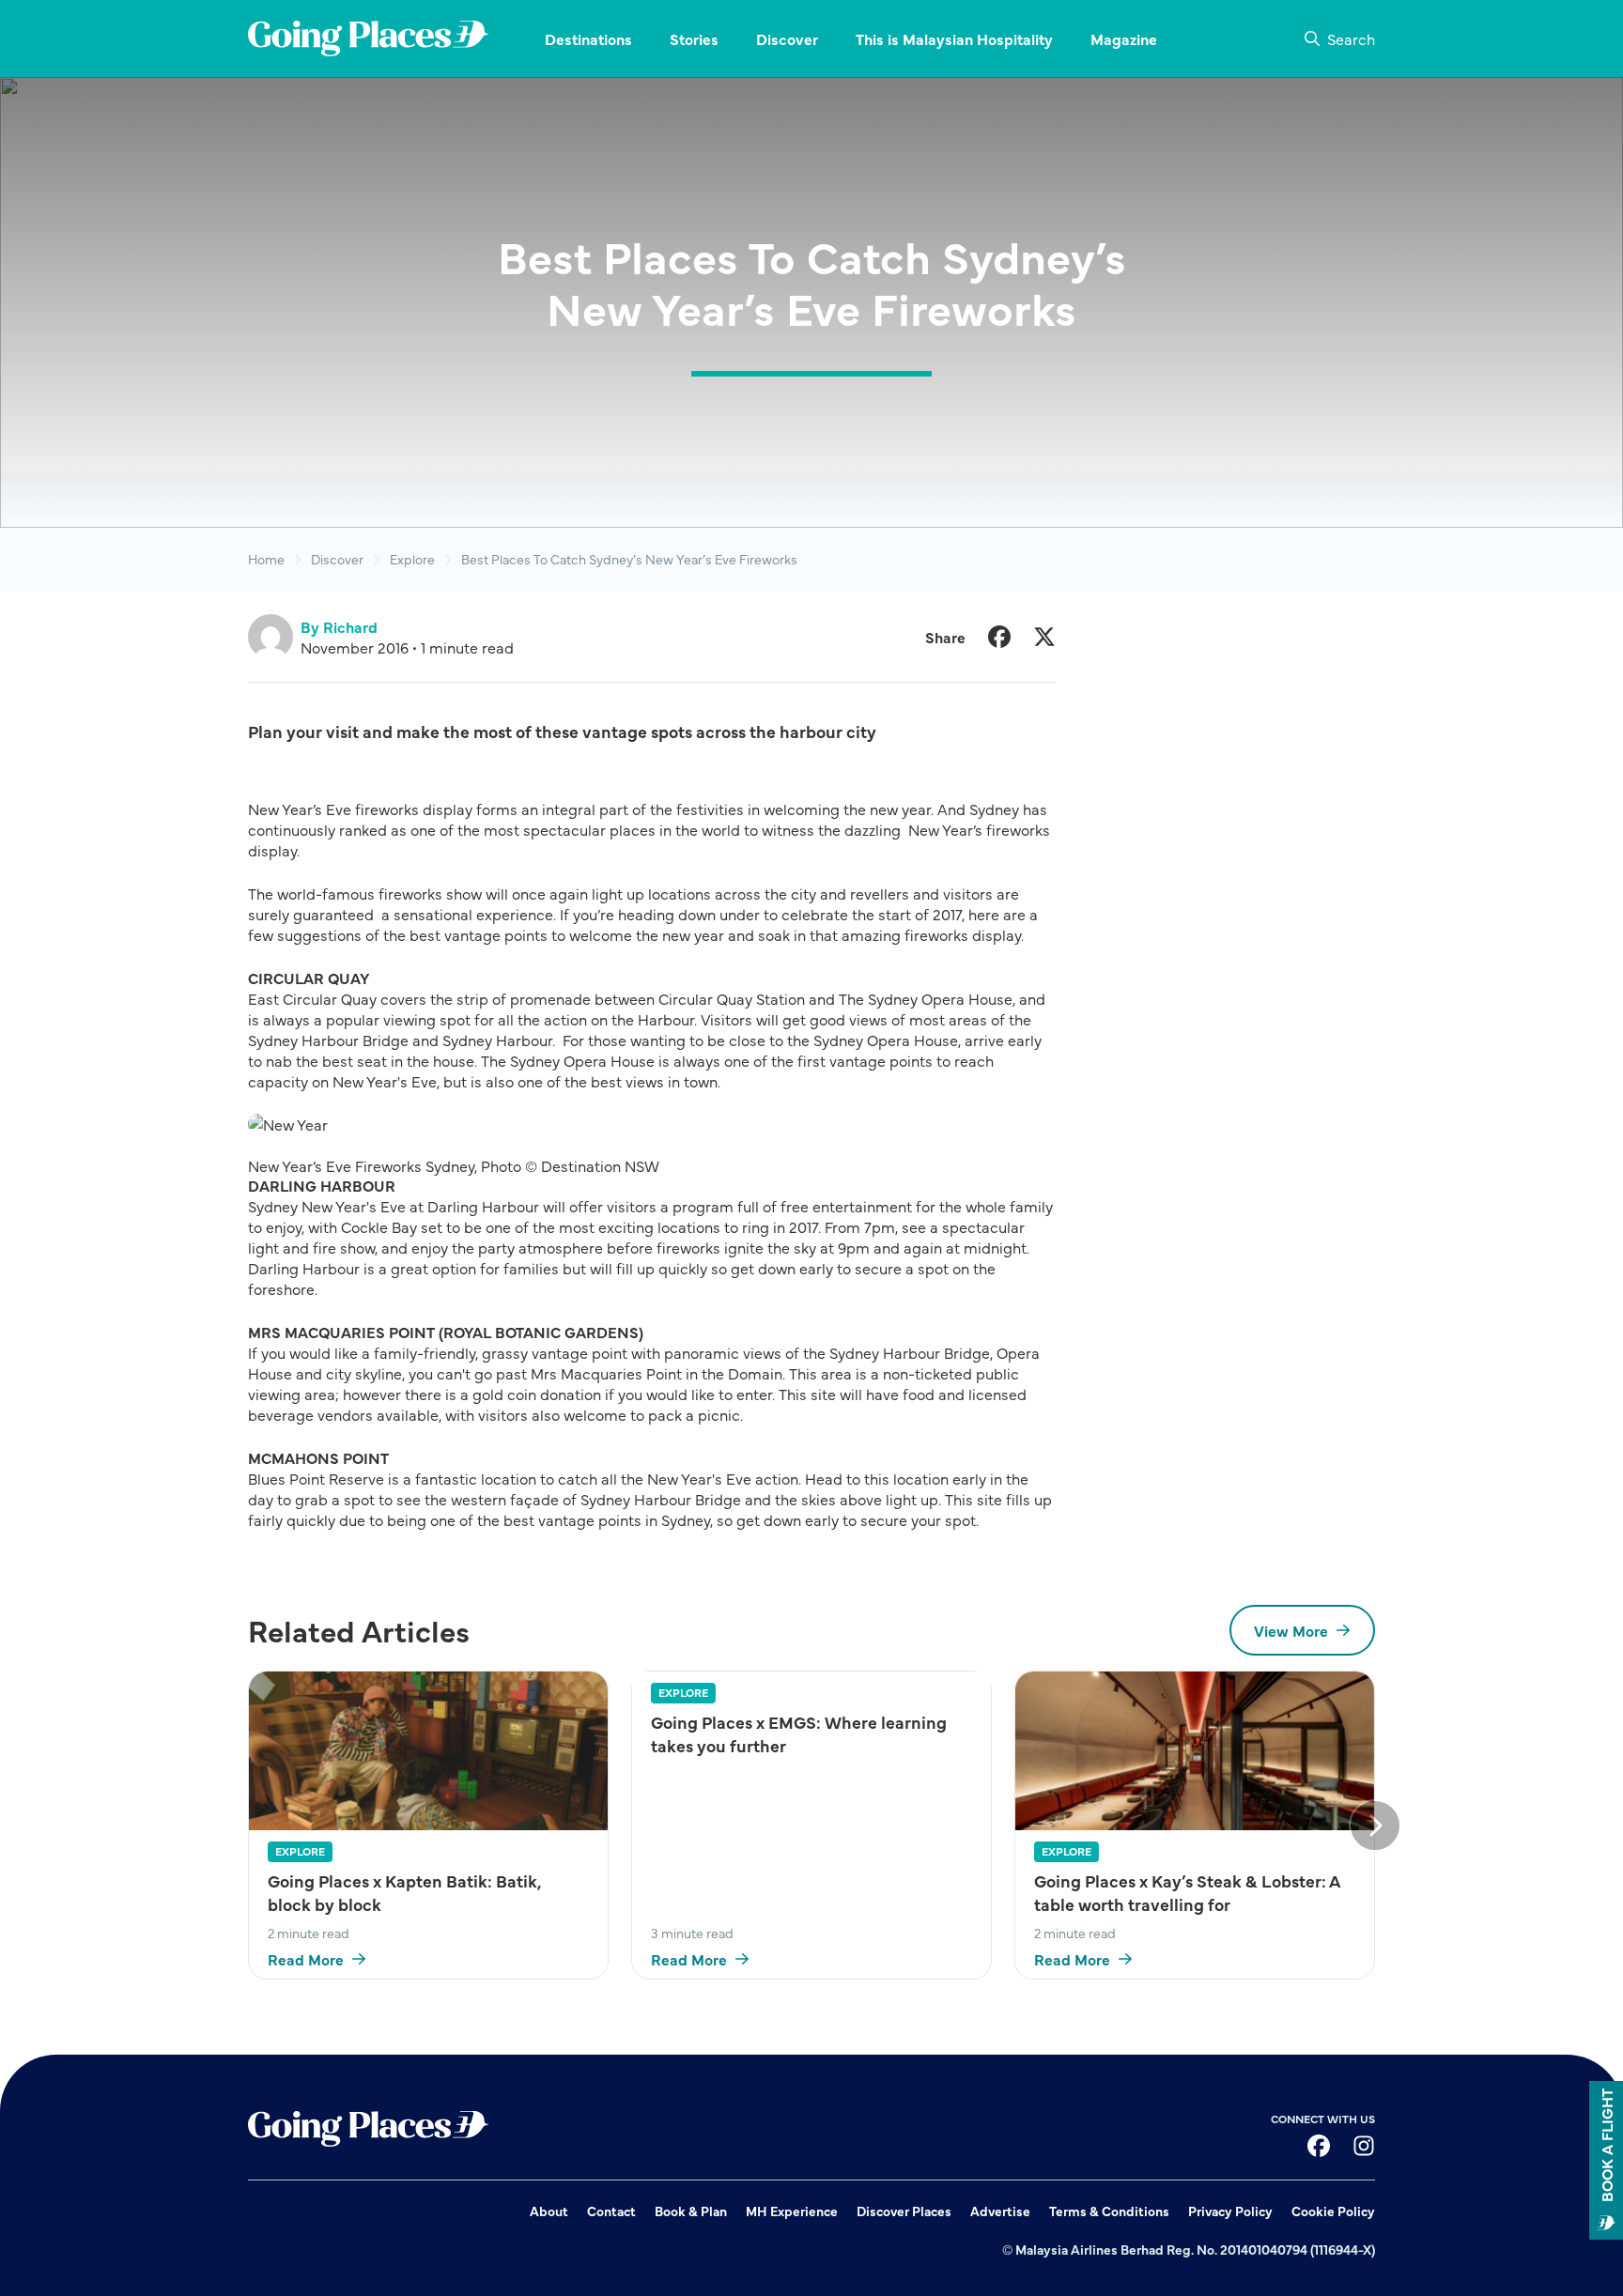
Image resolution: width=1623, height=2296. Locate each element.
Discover (337, 559)
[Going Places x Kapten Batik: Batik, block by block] (428, 1751)
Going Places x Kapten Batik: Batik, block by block (405, 1892)
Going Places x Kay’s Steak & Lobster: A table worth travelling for (1187, 1892)
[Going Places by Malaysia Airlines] (368, 39)
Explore (412, 559)
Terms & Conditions (1109, 2211)
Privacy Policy (1230, 2211)
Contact (611, 2211)
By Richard (339, 626)
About (549, 2211)
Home (266, 559)
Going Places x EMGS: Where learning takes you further (799, 1734)
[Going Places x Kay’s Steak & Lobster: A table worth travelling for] (1195, 1751)
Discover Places (904, 2211)
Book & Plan (691, 2211)
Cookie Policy (1333, 2211)
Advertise (1000, 2211)
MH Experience (792, 2211)
